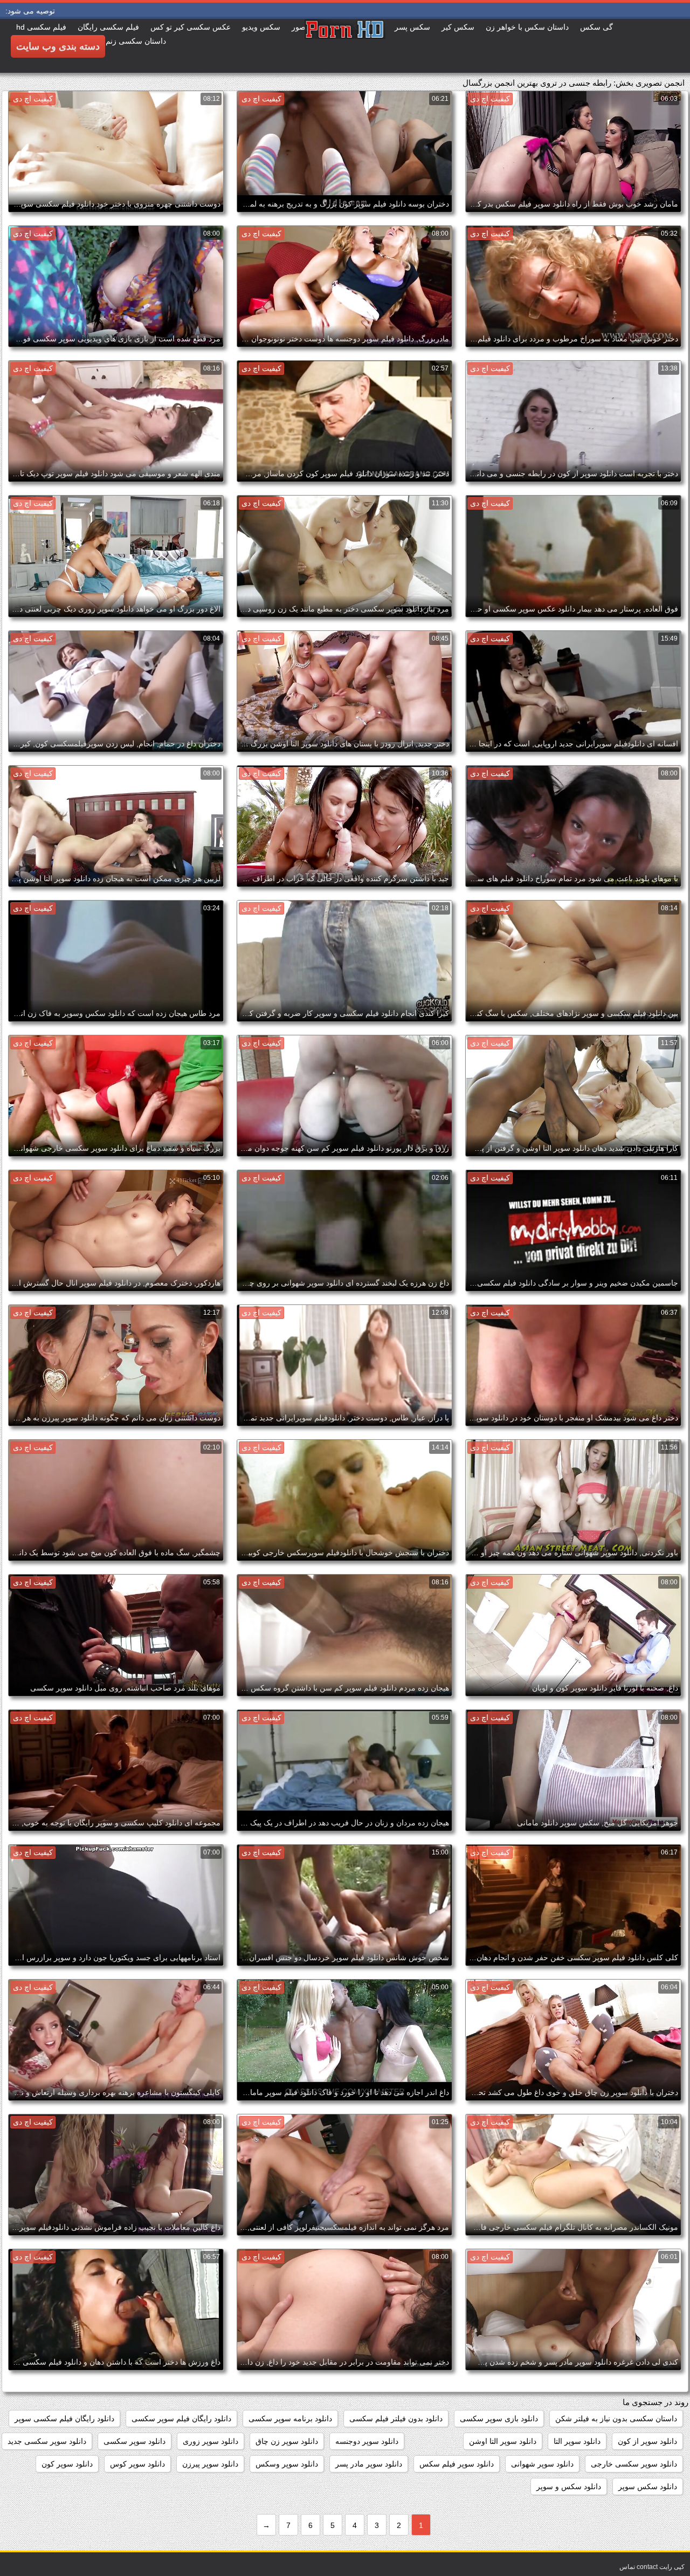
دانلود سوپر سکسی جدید (47, 2441)
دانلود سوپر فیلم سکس (457, 2464)
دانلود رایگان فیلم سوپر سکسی (181, 2419)
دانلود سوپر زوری (211, 2441)
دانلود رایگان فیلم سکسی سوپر (64, 2419)
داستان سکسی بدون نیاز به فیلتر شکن (616, 2419)
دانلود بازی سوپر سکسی (499, 2419)
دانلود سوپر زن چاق (287, 2441)
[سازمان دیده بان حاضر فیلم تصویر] (345, 46)
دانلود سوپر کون (67, 2464)
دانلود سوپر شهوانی (542, 2464)
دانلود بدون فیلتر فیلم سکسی (396, 2419)
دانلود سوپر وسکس (287, 2464)
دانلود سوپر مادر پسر (369, 2464)
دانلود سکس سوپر (648, 2486)
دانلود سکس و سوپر (569, 2486)
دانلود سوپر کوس (137, 2464)
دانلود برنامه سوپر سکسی (290, 2419)
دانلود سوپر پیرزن (210, 2464)
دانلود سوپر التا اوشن (503, 2441)
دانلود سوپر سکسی (134, 2441)
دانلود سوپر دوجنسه (367, 2441)
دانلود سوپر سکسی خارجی (634, 2464)
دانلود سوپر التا (577, 2441)
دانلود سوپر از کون (647, 2441)
